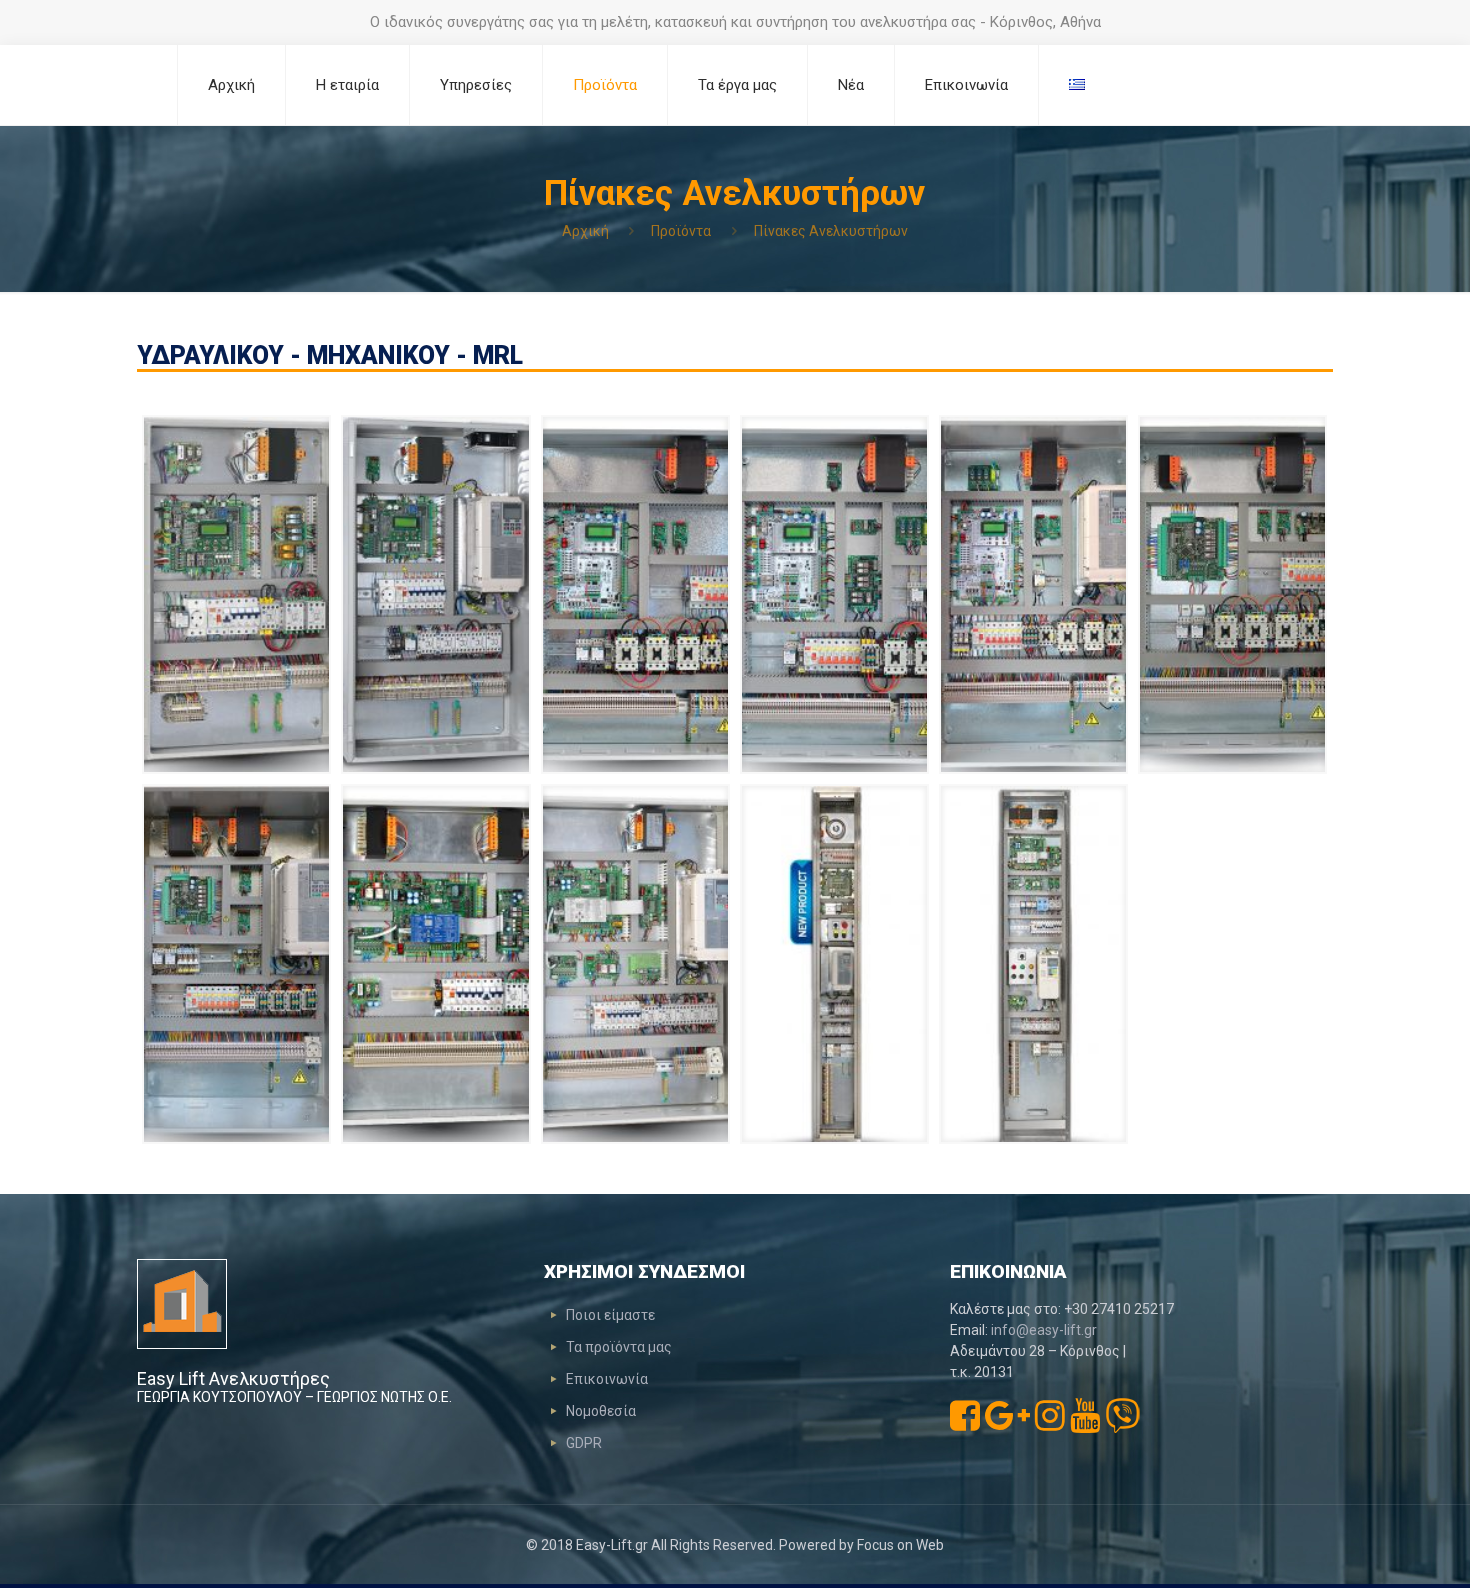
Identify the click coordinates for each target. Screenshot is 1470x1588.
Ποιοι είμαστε (610, 1315)
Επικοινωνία (607, 1379)
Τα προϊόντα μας (619, 1347)
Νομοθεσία (601, 1411)
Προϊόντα (681, 231)
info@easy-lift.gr (1044, 1330)
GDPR (584, 1443)
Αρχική (585, 231)
